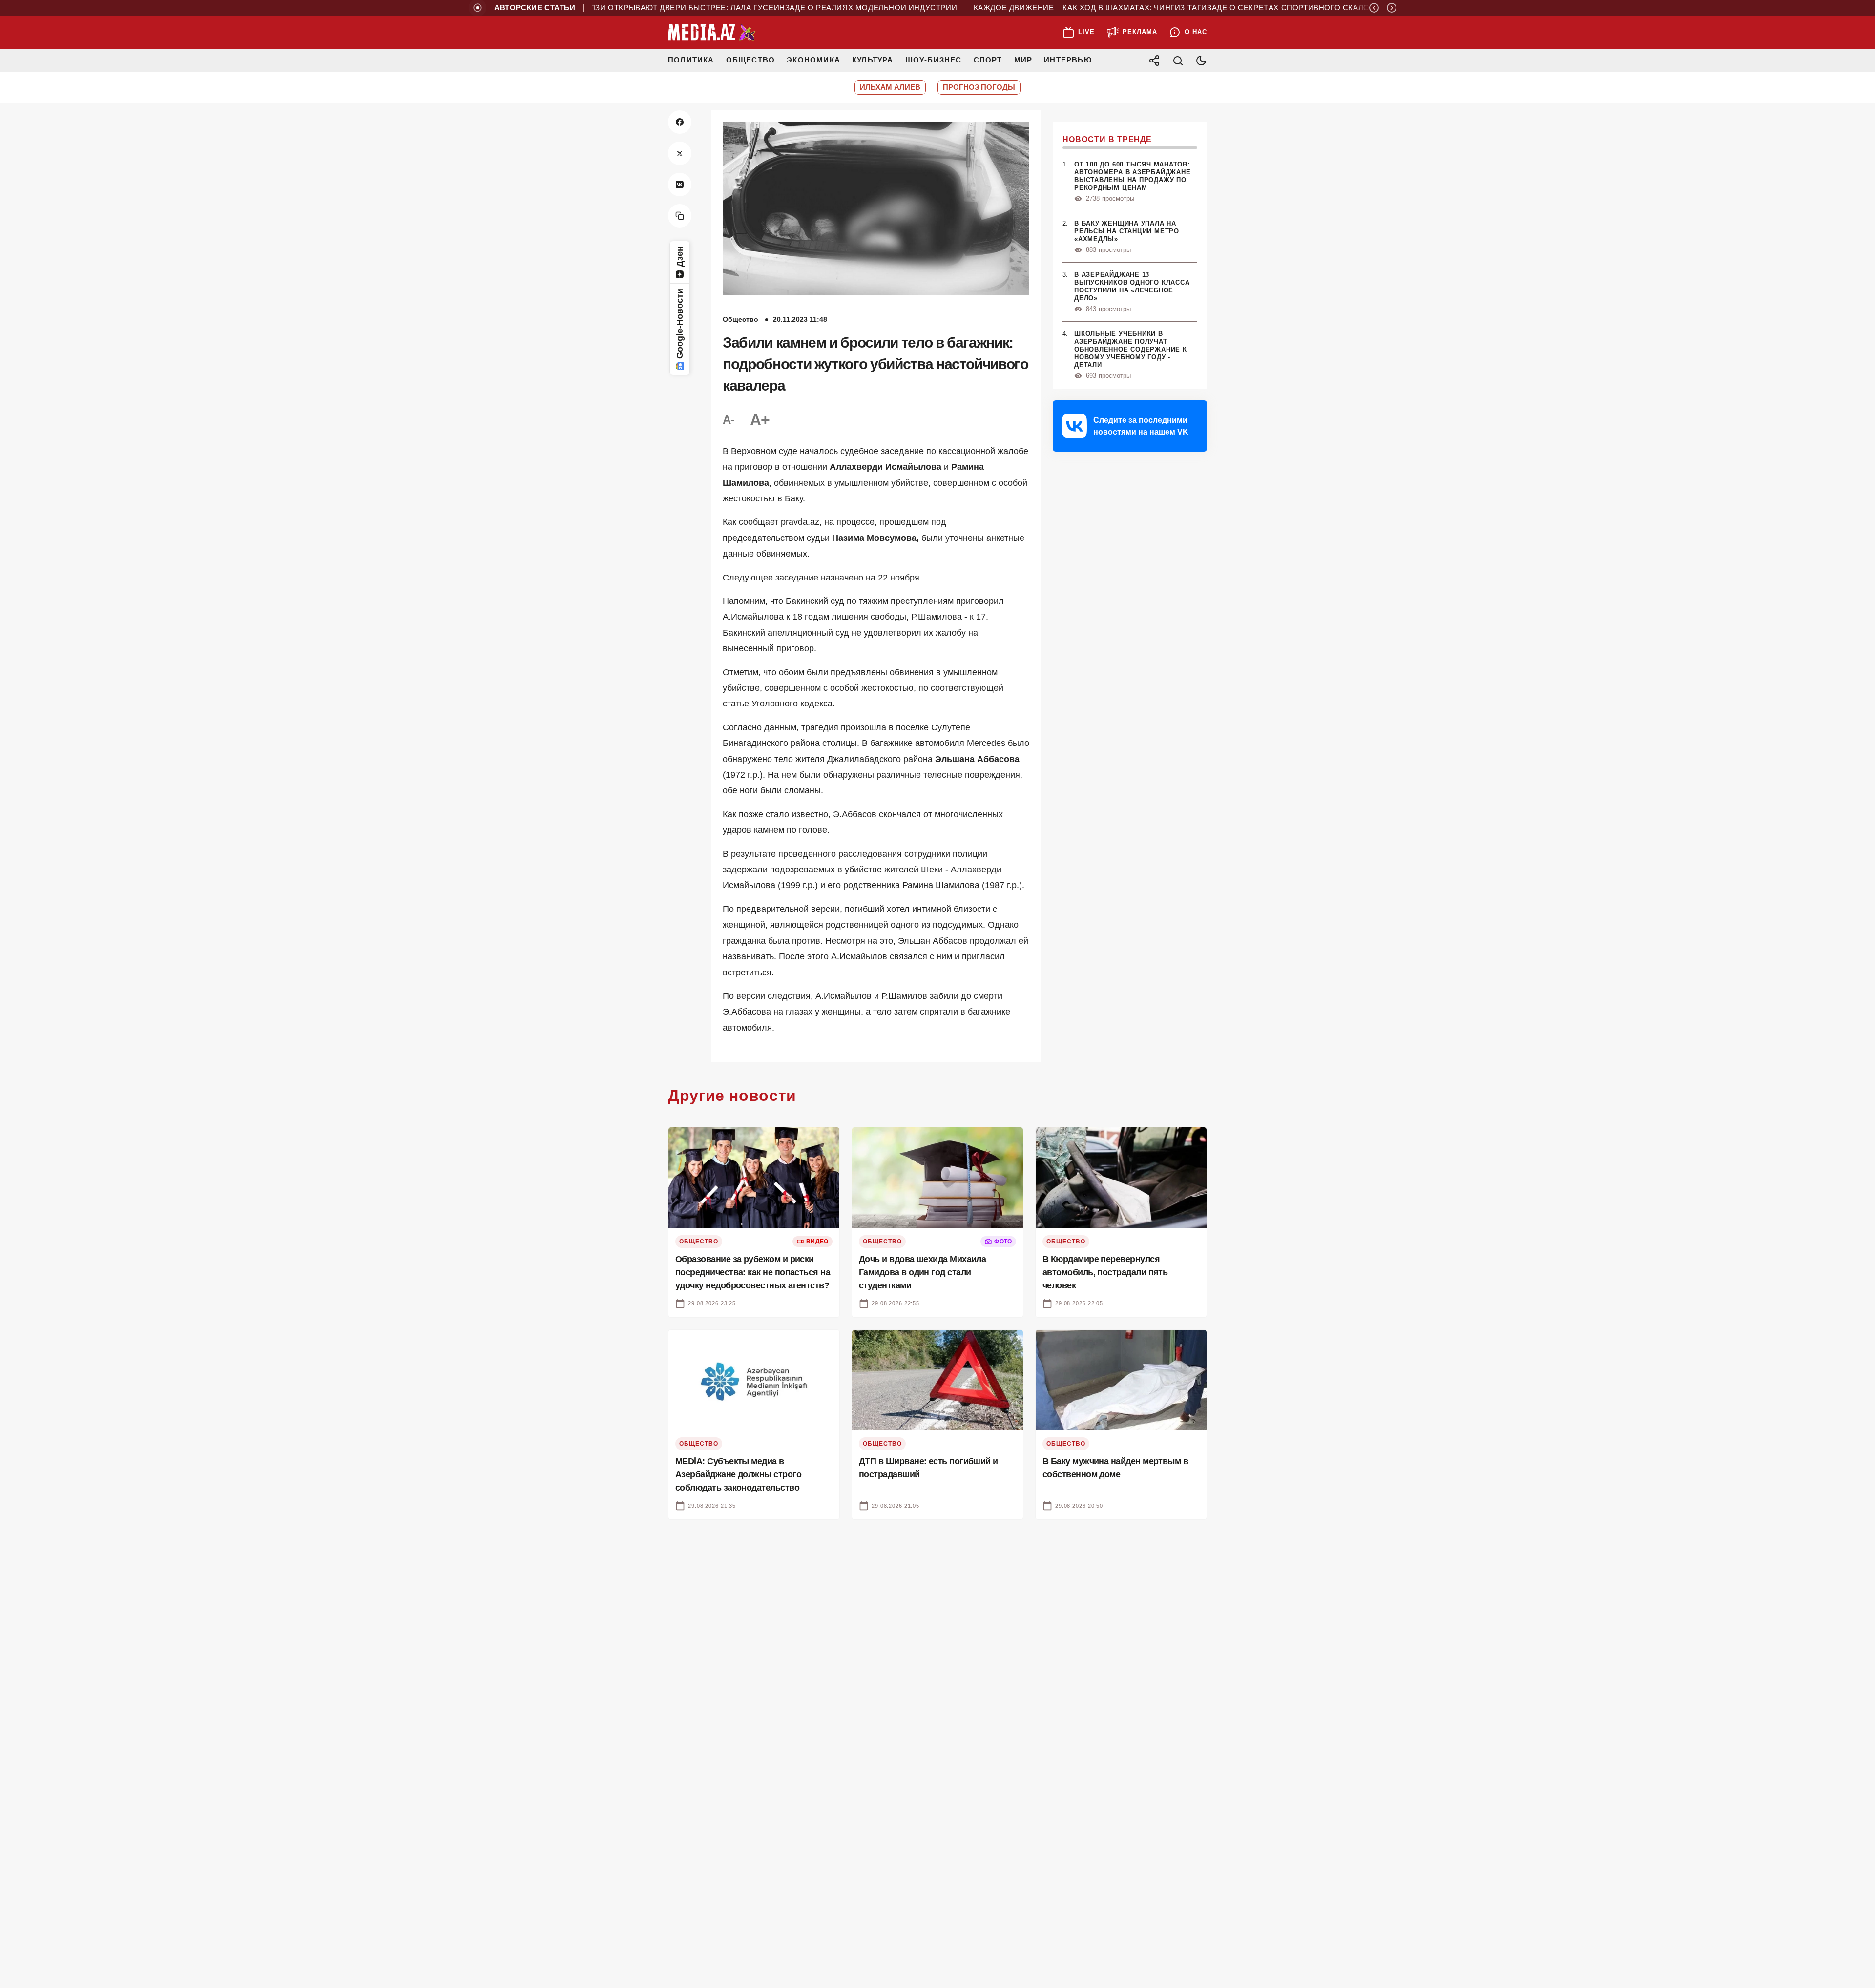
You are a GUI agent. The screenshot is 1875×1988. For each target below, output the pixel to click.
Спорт (988, 60)
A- (729, 420)
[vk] (680, 185)
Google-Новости (680, 324)
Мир (1023, 60)
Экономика (813, 60)
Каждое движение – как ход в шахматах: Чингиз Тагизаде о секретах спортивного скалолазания (1131, 8)
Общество (751, 60)
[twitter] (680, 153)
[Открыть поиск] (1178, 61)
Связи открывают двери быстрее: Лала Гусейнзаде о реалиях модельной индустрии (709, 8)
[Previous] (1374, 8)
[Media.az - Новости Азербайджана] (712, 32)
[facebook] (680, 122)
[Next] (1392, 8)
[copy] (680, 216)
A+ (760, 420)
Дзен (680, 257)
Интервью (1068, 60)
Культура (873, 60)
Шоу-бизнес (934, 60)
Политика (691, 60)
